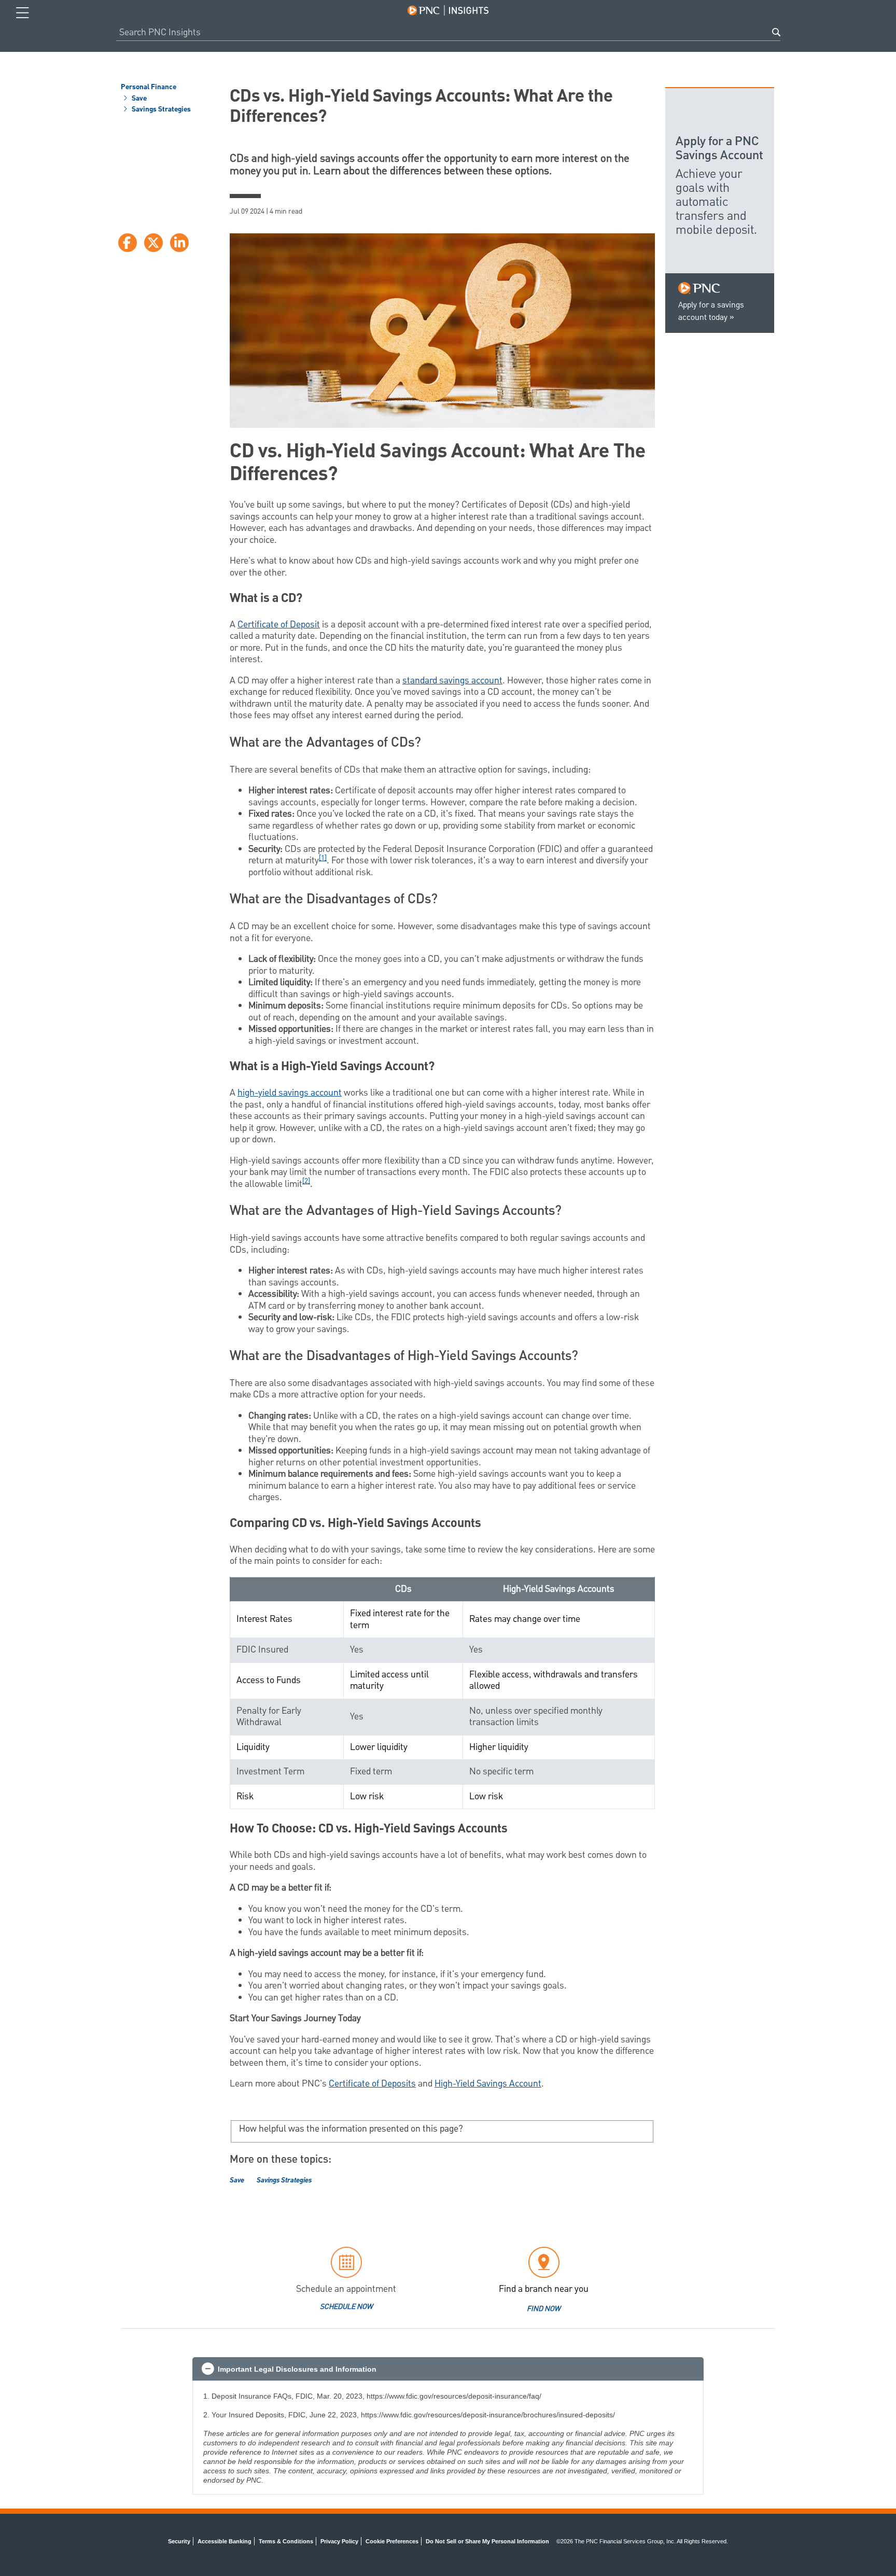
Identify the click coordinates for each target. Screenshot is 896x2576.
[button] (448, 2369)
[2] (306, 1181)
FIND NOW (544, 2309)
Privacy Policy (339, 2541)
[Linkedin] (179, 243)
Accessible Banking (225, 2541)
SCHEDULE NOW (346, 2307)
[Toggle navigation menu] (23, 13)
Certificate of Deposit (279, 625)
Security (179, 2541)
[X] (153, 243)
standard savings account (452, 681)
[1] (323, 858)
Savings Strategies (160, 110)
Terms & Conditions (286, 2541)
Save (138, 99)
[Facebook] (128, 243)
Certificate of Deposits (372, 2084)
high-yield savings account (290, 1093)
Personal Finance (149, 88)
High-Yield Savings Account (488, 2084)
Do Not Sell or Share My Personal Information (487, 2541)
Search (776, 32)
